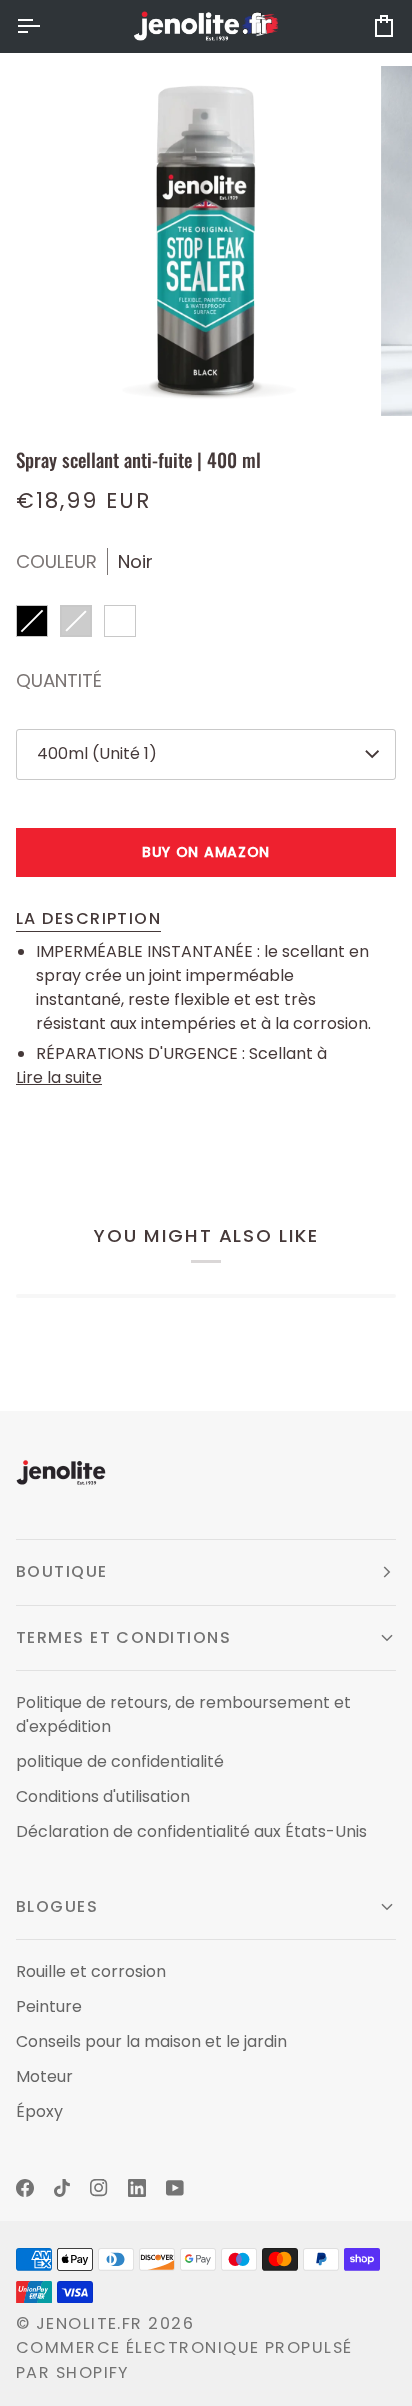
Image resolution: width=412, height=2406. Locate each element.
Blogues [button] (57, 1906)
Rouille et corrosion (91, 1971)
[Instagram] (99, 2188)
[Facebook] (25, 2188)
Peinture (49, 2006)
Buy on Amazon (206, 852)
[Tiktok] (62, 2188)
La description (88, 918)
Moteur (44, 2076)
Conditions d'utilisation (103, 1796)
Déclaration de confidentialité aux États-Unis (191, 1831)
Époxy (39, 2111)
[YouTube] (175, 2188)
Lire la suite (59, 1077)
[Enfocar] (68, 378)
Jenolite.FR (89, 2323)
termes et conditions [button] (123, 1637)
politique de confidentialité (120, 1761)
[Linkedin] (137, 2188)
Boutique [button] (62, 1571)
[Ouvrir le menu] (46, 26)
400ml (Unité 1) (97, 753)
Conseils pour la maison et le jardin (151, 2041)
